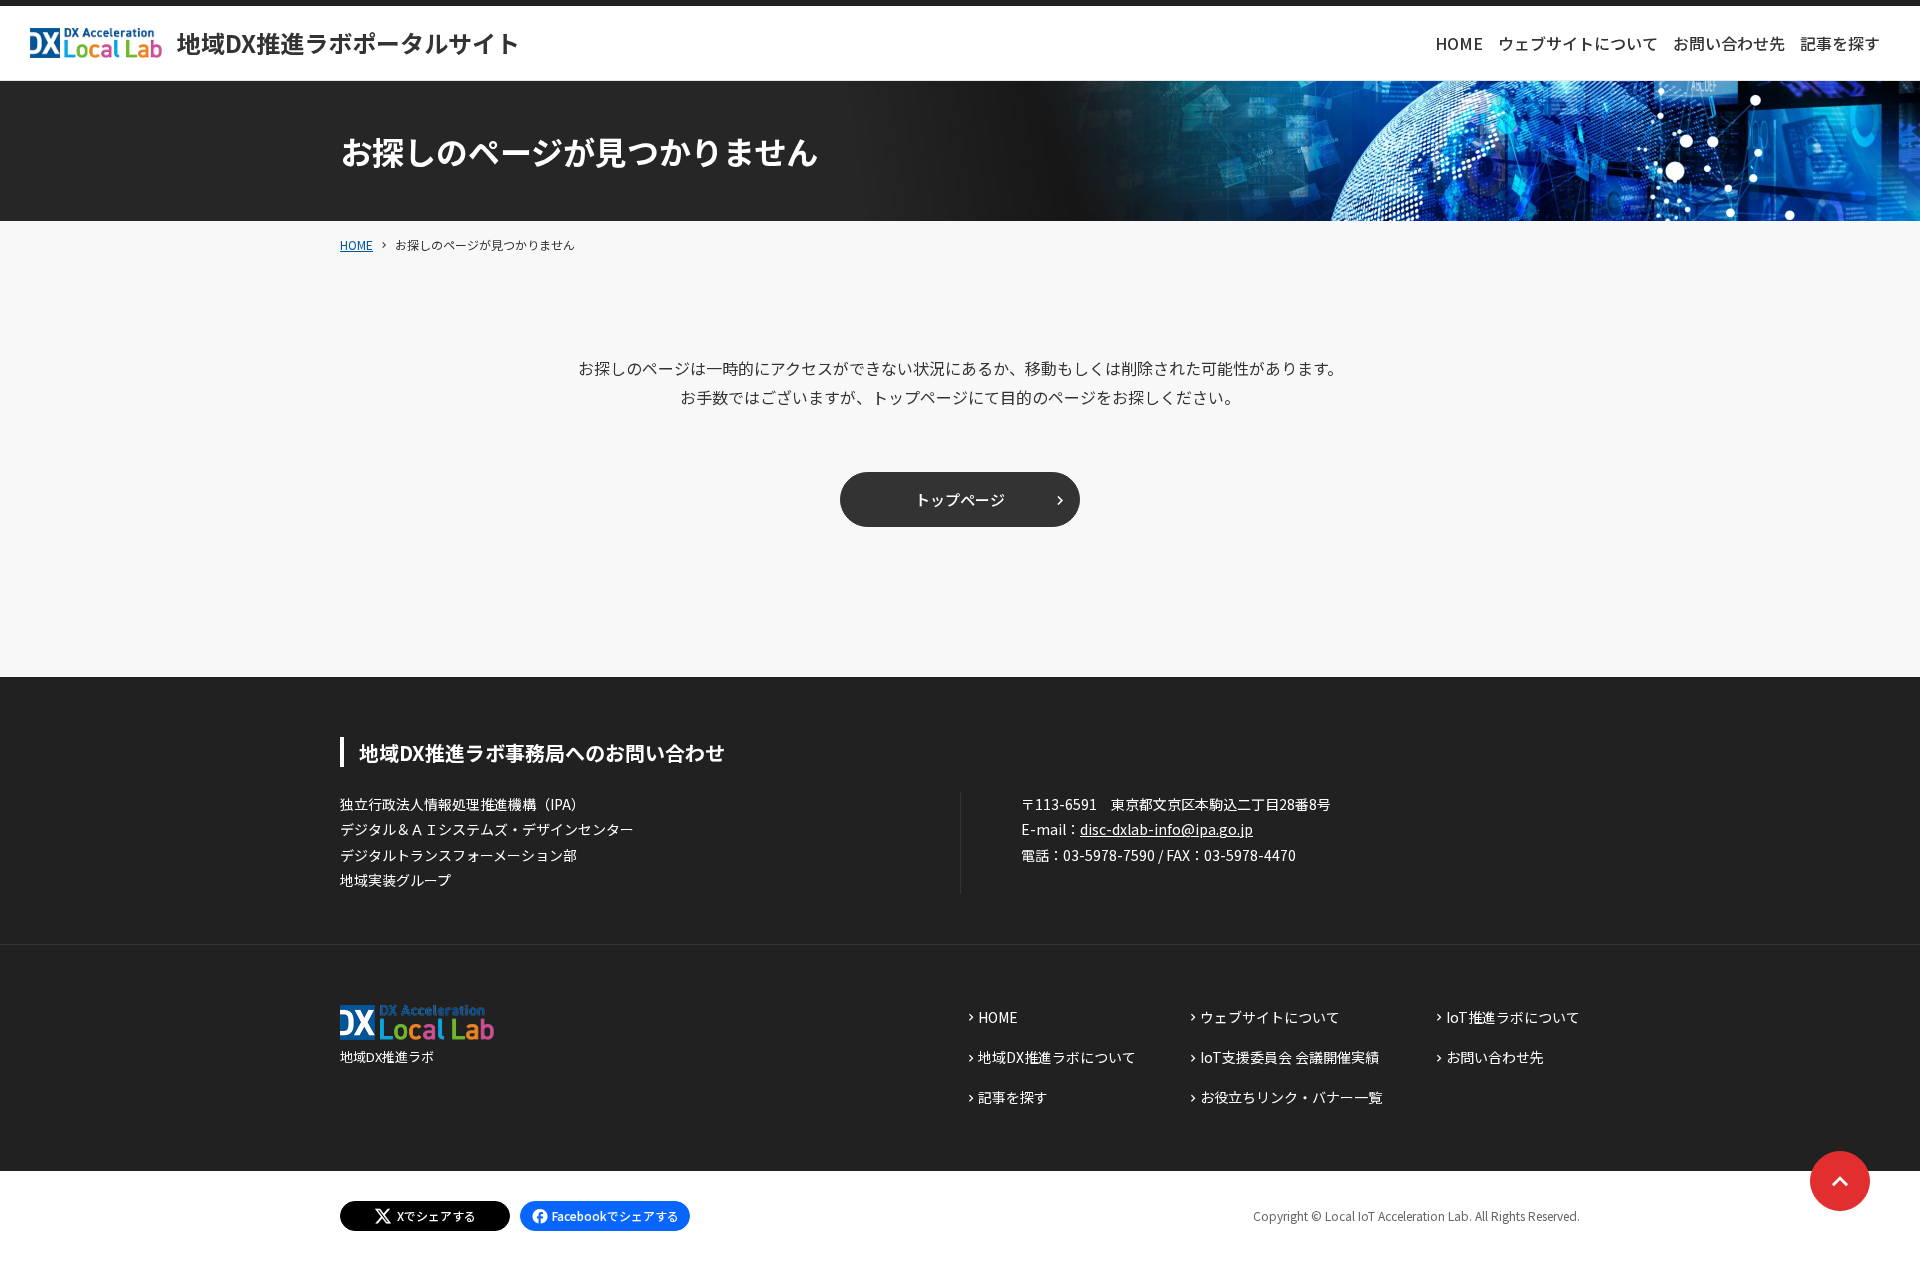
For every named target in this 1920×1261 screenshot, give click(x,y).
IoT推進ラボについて (1513, 1017)
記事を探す (1840, 43)
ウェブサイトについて (1578, 43)
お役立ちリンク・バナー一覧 (1291, 1097)
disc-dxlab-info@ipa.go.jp (1166, 829)
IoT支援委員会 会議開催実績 (1289, 1057)
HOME (1459, 43)
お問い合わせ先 (1729, 43)
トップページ (960, 499)
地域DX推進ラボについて (1057, 1057)
